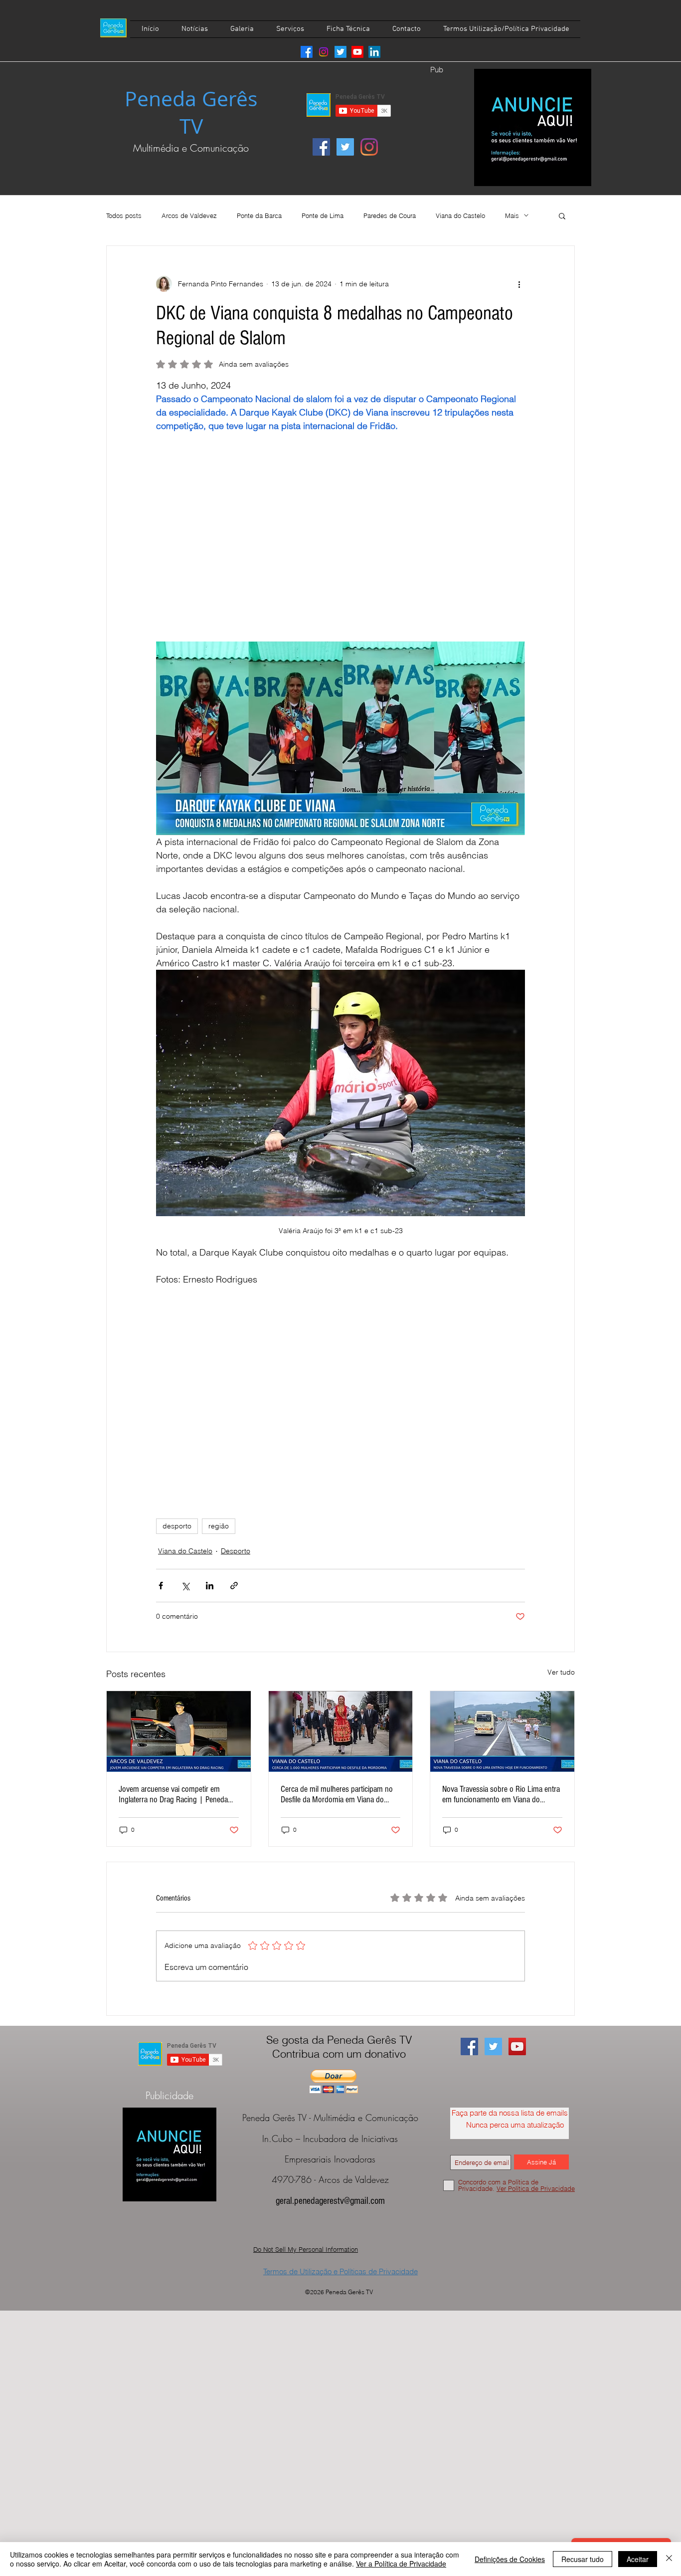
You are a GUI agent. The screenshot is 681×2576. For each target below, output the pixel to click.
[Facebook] (307, 52)
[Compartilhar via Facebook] (161, 1586)
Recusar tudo (583, 2559)
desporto (177, 1526)
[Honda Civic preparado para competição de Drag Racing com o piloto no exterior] (179, 1731)
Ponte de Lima (323, 215)
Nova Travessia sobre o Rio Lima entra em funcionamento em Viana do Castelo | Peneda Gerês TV (501, 1794)
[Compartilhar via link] (234, 1586)
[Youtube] (357, 52)
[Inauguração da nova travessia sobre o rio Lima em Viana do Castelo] (502, 1731)
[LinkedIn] (374, 52)
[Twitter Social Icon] (345, 147)
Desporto (236, 1551)
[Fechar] (669, 2559)
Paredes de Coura (390, 215)
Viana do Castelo (460, 215)
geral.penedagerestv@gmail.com (330, 2201)
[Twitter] (340, 52)
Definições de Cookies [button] (510, 2559)
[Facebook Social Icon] (321, 147)
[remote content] (340, 517)
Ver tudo (561, 1672)
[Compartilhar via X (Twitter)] (185, 1586)
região (219, 1526)
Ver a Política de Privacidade (401, 2564)
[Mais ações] (519, 284)
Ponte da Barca (259, 215)
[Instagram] (324, 52)
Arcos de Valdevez (189, 215)
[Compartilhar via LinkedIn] (210, 1586)
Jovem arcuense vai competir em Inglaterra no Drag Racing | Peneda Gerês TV (173, 1794)
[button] (562, 215)
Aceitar (638, 2559)
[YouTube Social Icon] (517, 2046)
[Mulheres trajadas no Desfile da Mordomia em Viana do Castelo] (341, 1731)
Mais (512, 215)
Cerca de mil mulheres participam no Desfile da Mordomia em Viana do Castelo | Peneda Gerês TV (337, 1794)
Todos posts (124, 215)
